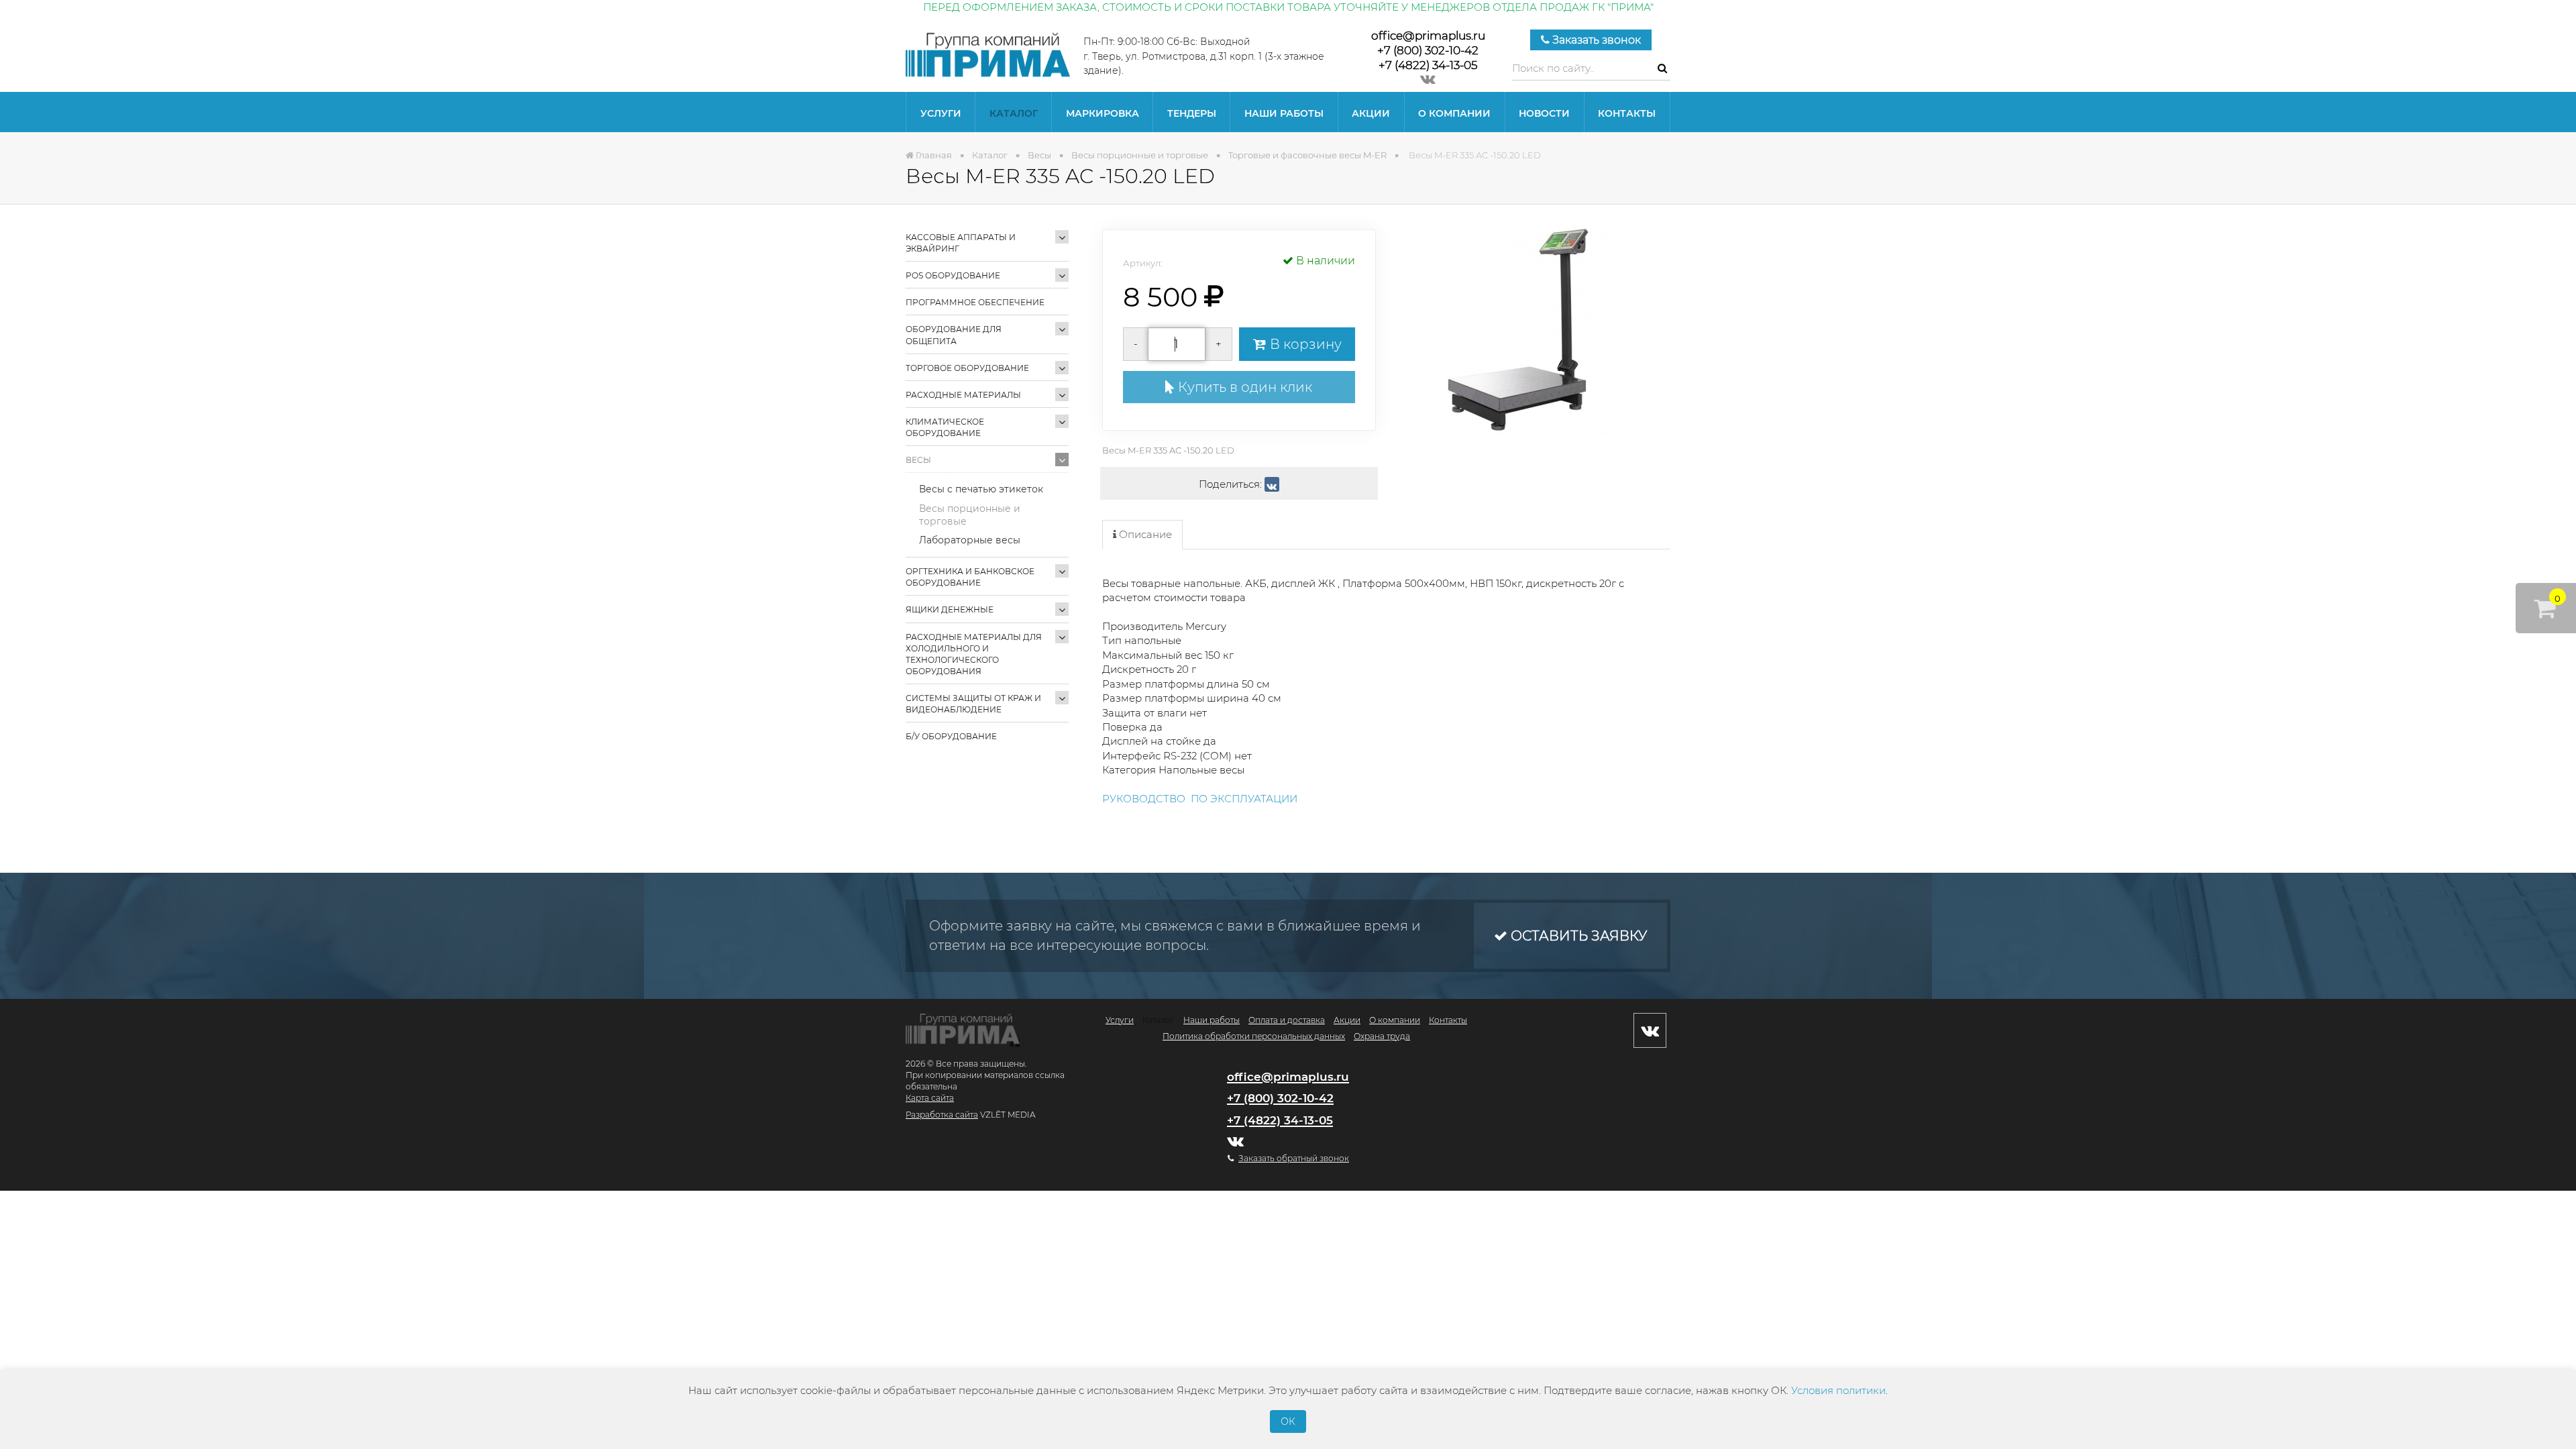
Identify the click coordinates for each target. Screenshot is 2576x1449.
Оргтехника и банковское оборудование (970, 577)
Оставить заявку (1577, 936)
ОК (1288, 1421)
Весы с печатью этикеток (981, 489)
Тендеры (1192, 113)
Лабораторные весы (970, 540)
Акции (1371, 113)
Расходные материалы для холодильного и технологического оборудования (974, 654)
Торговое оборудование (967, 368)
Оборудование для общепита (954, 335)
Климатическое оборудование (945, 427)
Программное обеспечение (975, 302)
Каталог (1014, 113)
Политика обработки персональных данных (1254, 1036)
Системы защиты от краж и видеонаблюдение (973, 704)
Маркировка (1103, 113)
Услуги (941, 113)
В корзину (1304, 344)
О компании (1454, 113)
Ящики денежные (950, 609)
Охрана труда (1382, 1036)
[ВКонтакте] (1272, 484)
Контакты (1627, 113)
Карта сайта (930, 1098)
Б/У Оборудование (951, 736)
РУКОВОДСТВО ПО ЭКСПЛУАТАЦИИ (1200, 799)
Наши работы (1284, 113)
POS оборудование (953, 275)
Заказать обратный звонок (1294, 1158)
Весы (918, 460)
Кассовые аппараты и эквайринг (961, 243)
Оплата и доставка (1287, 1020)
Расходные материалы (963, 395)
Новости (1544, 113)
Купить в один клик (1243, 387)
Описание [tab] (1144, 534)
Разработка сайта (942, 1115)
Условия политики (1838, 1390)
